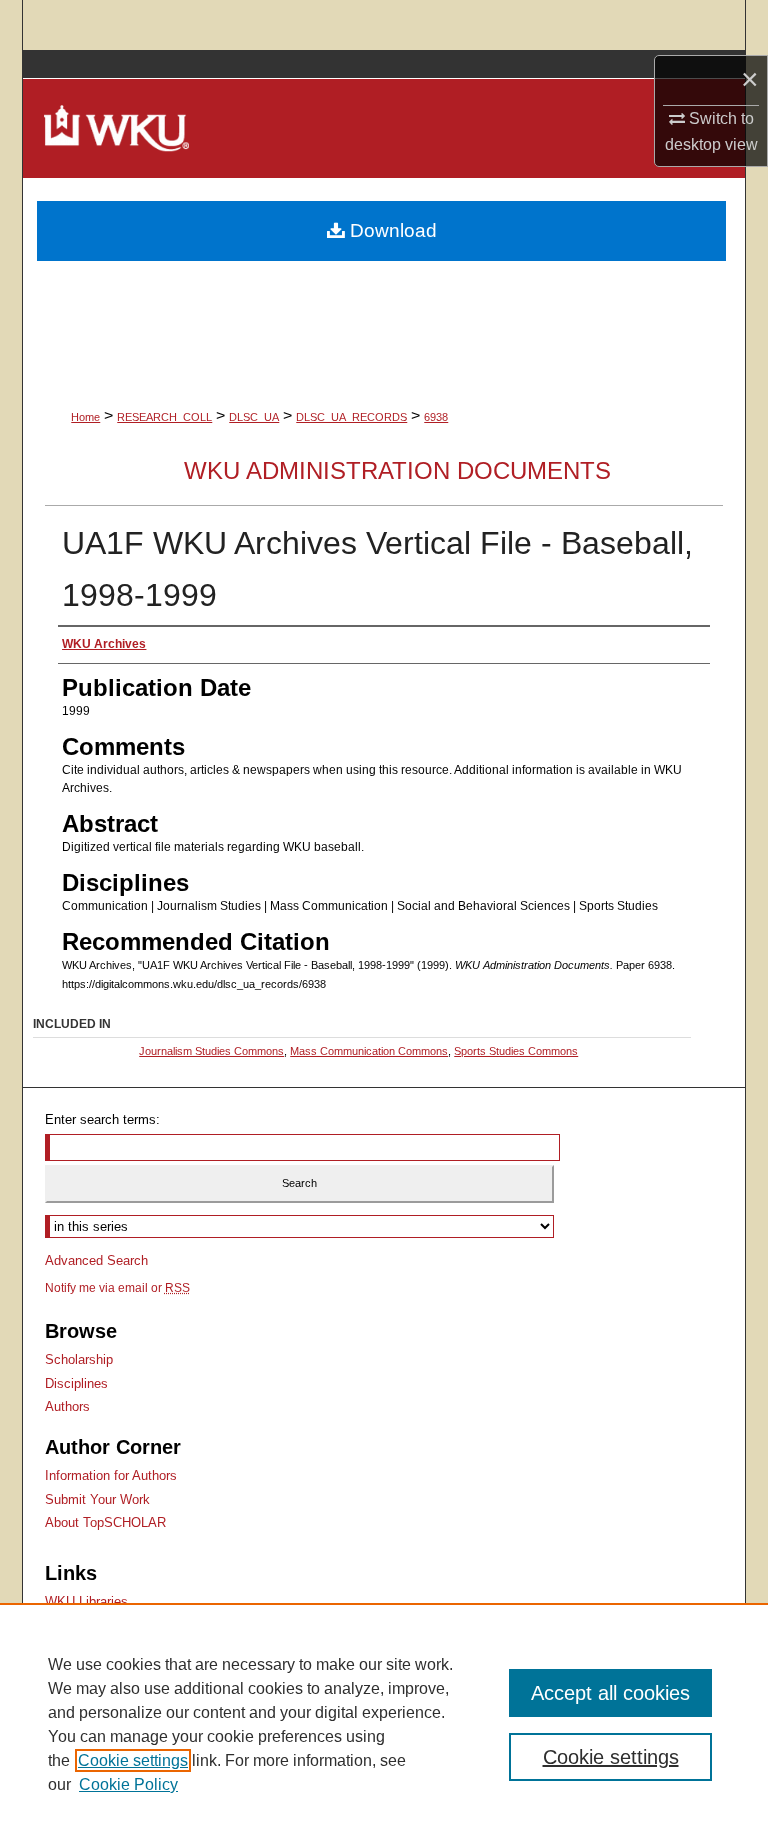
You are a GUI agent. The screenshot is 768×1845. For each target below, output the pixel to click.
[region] (384, 1724)
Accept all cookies (610, 1693)
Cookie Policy (128, 1784)
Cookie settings (133, 1760)
